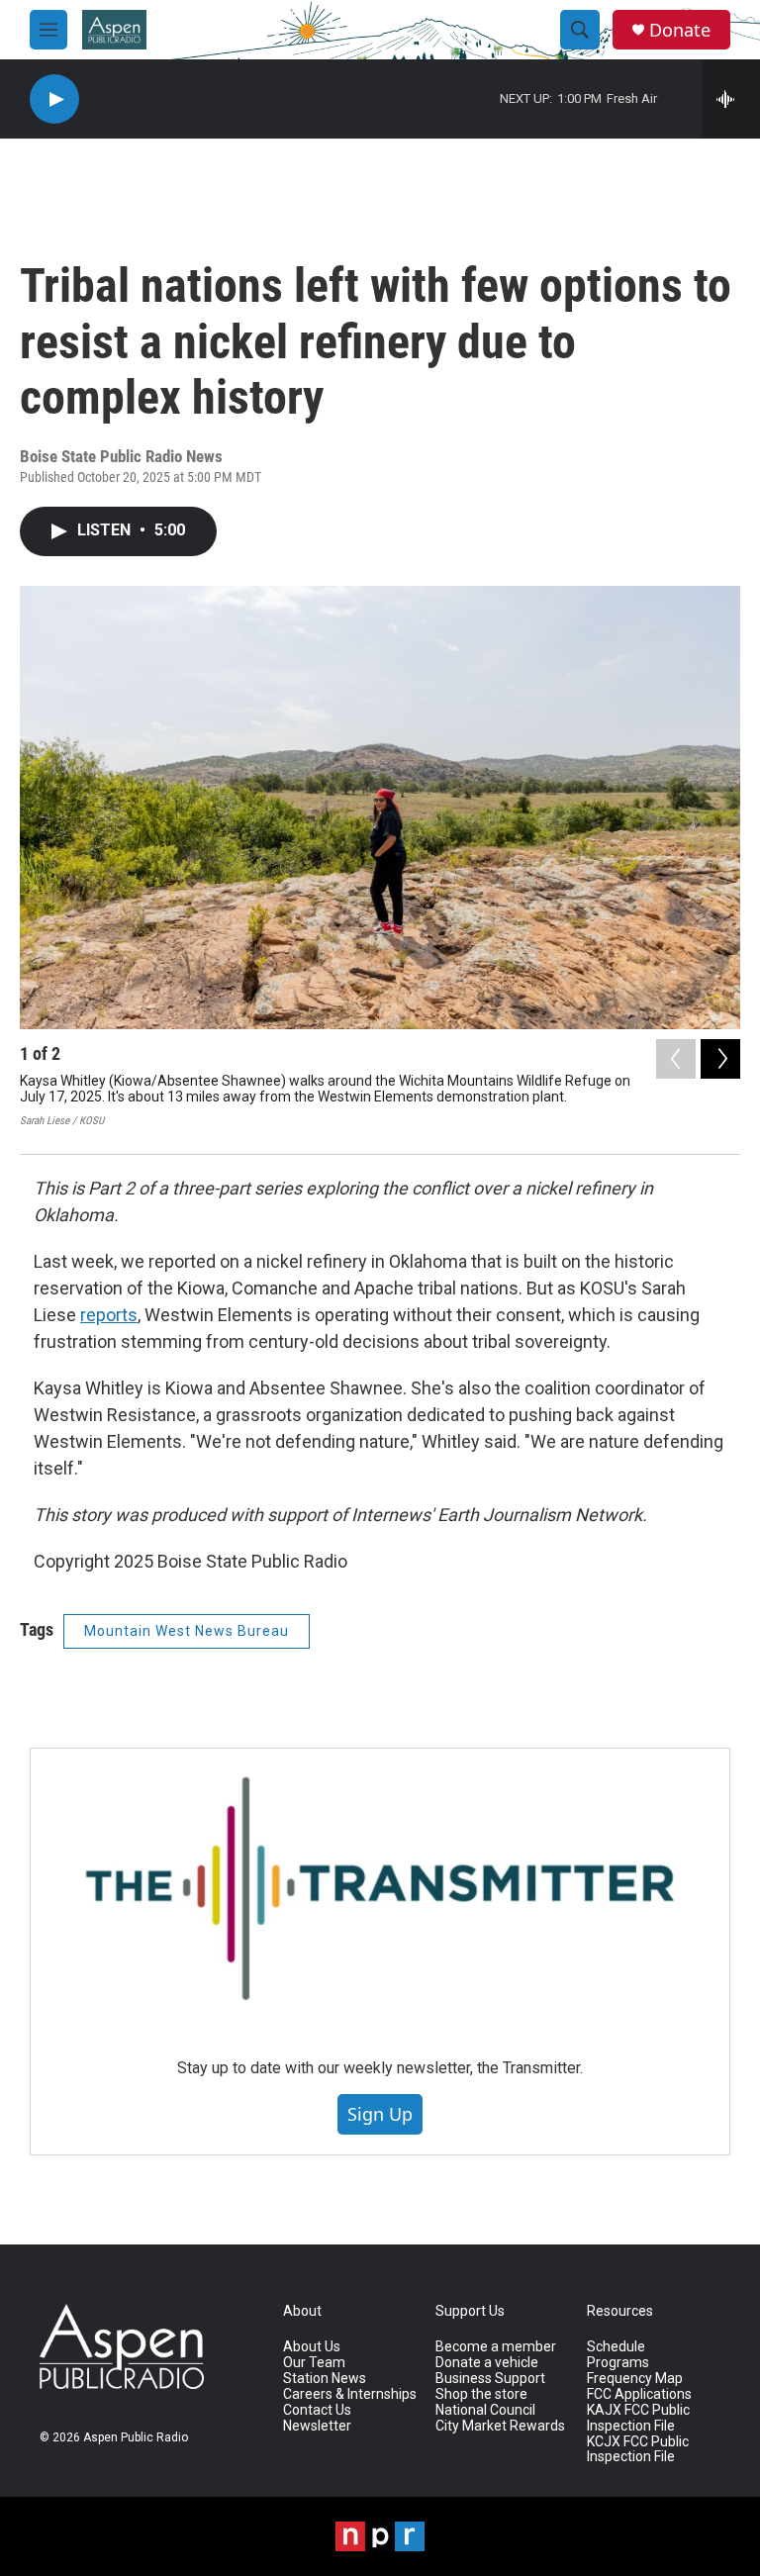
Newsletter (317, 2426)
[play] (54, 99)
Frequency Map (635, 2379)
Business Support (490, 2379)
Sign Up (380, 2114)
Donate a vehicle (487, 2363)
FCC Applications (639, 2394)
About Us (312, 2347)
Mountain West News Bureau (187, 1631)
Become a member (496, 2347)
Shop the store (481, 2394)
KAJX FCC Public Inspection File (638, 2418)
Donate (680, 30)
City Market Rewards (500, 2426)
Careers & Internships (350, 2394)
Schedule (616, 2347)
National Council (485, 2410)
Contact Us (317, 2410)
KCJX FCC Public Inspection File (638, 2450)
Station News (325, 2379)
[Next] (720, 1059)
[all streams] (731, 99)
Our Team (314, 2363)
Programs (618, 2363)
